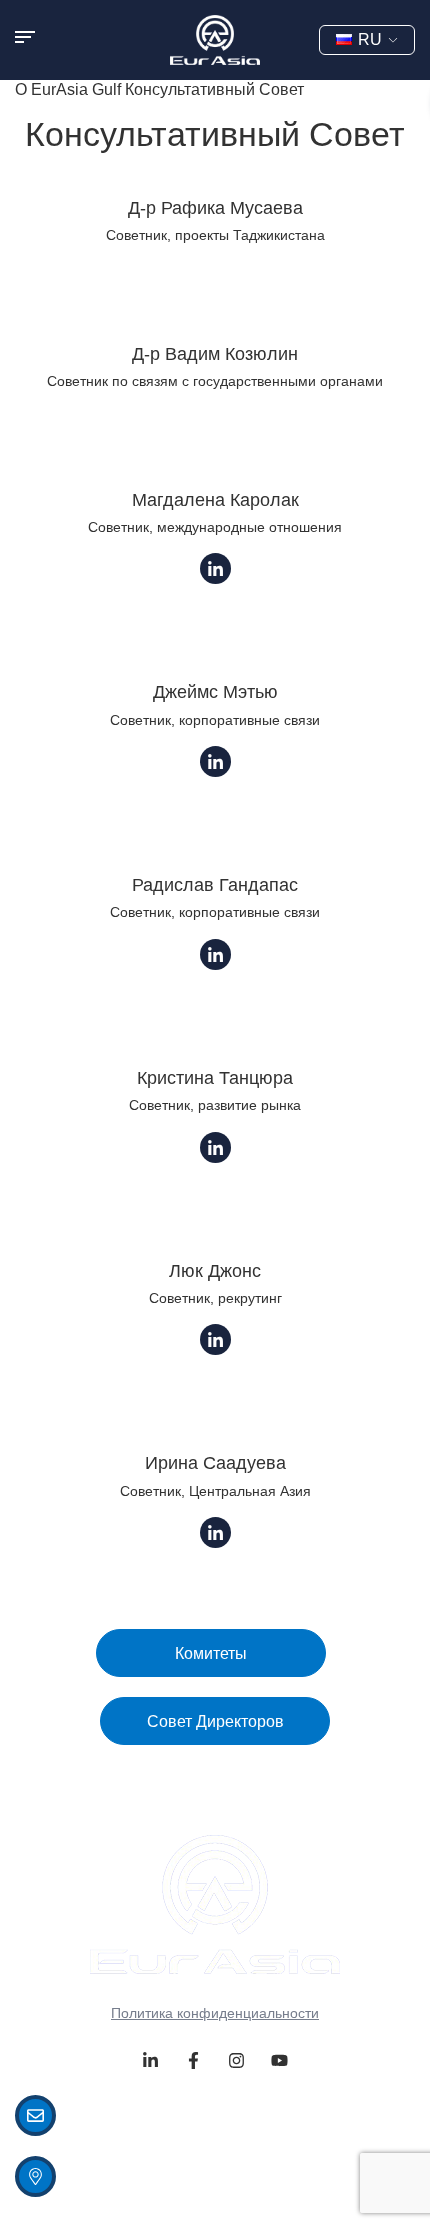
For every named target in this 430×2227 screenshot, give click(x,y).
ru (370, 39)
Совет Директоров (215, 1721)
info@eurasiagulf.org (142, 2115)
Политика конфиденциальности (215, 2013)
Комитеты (211, 1653)
